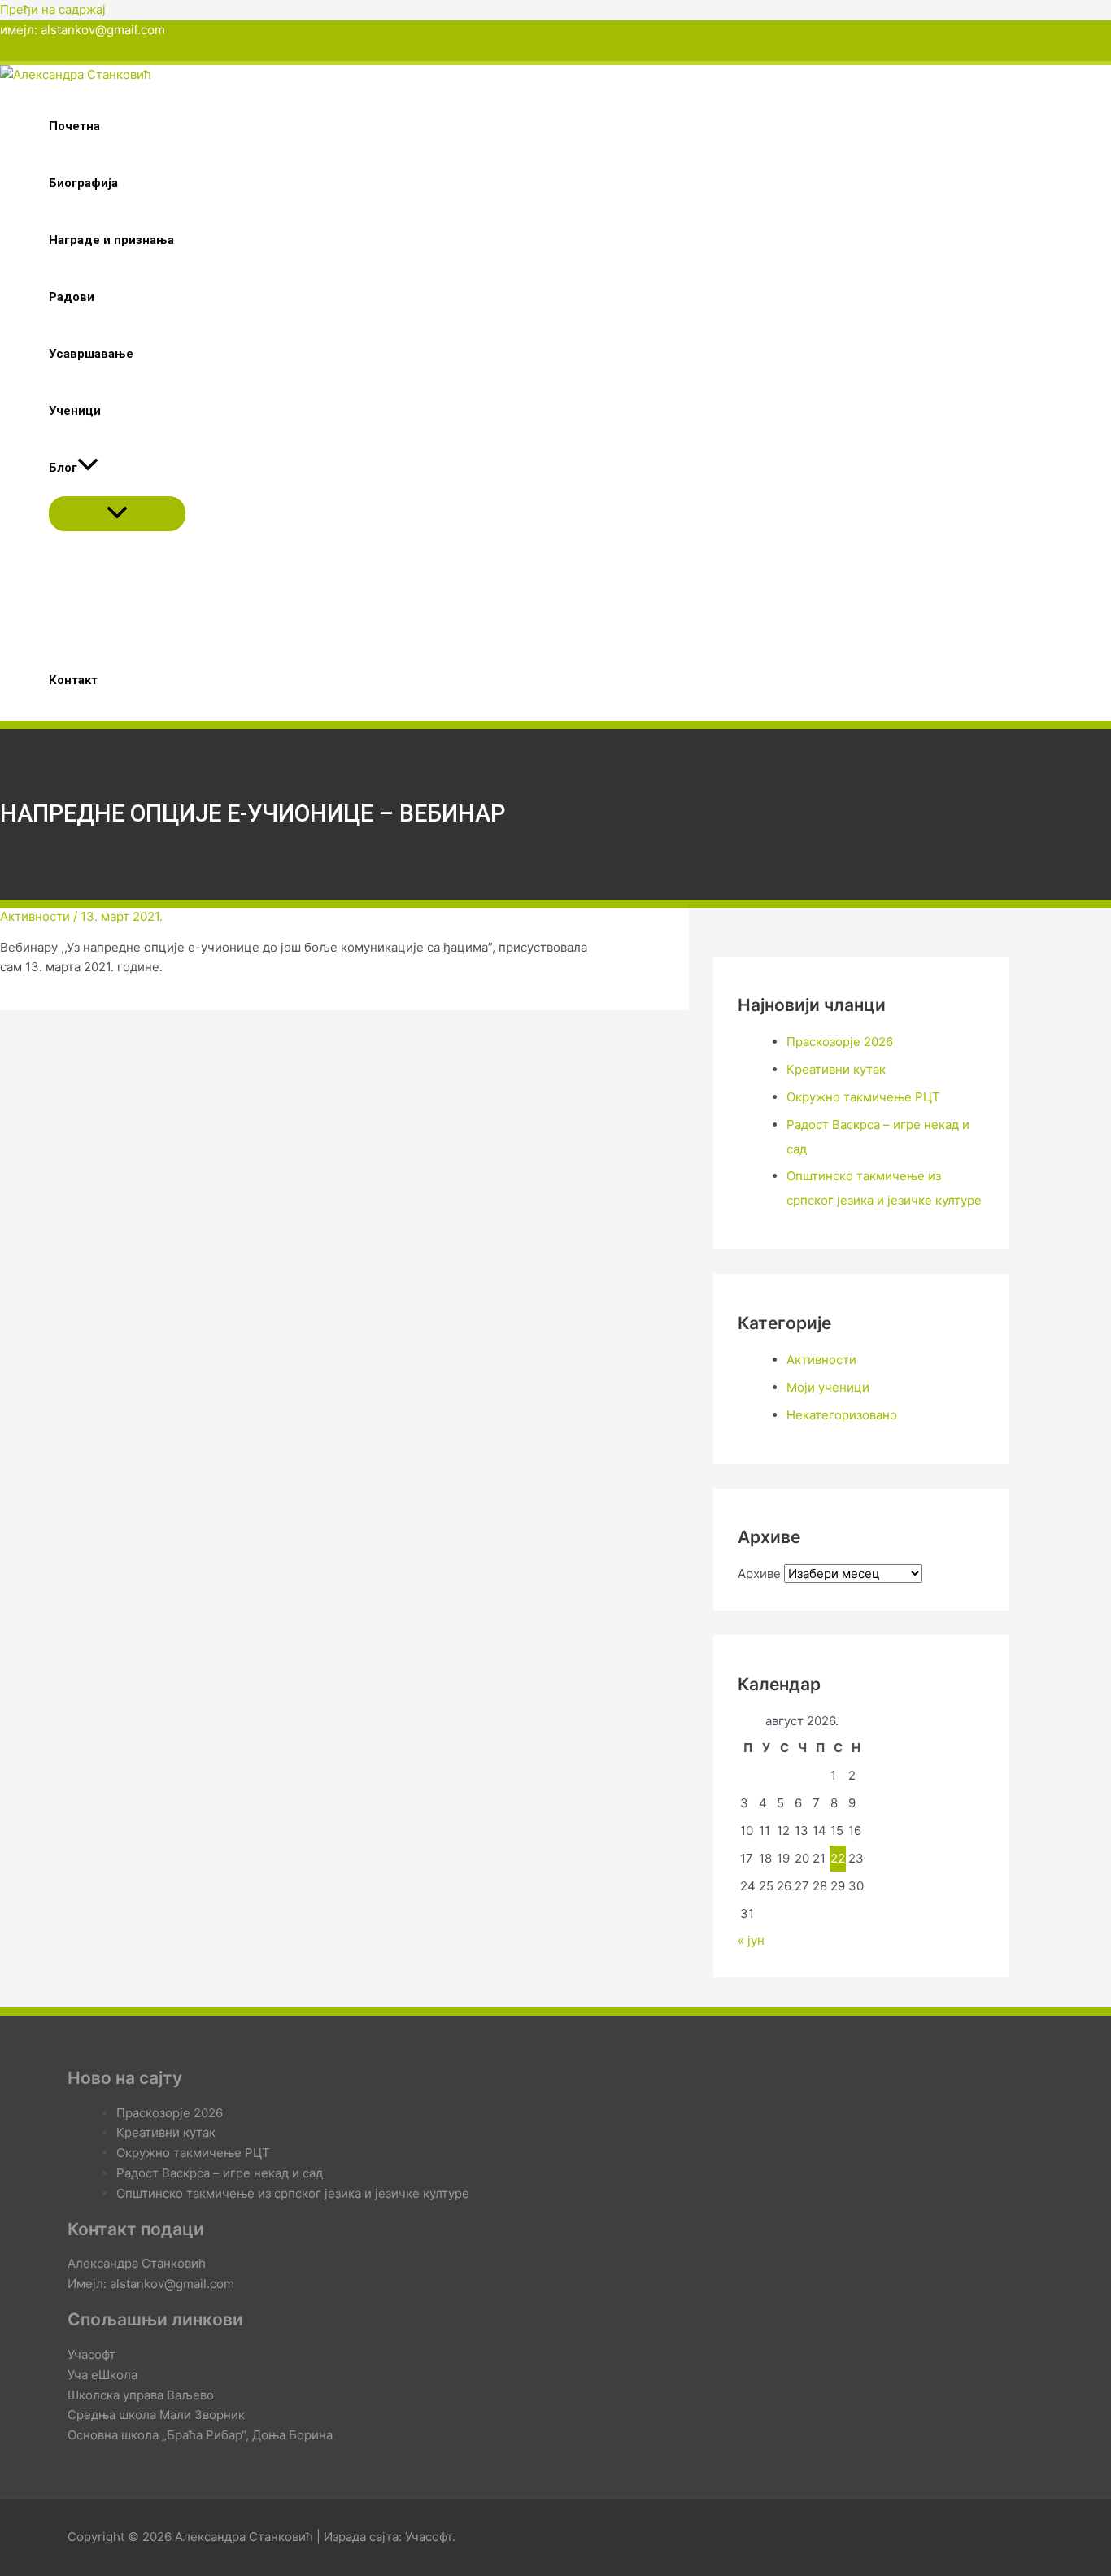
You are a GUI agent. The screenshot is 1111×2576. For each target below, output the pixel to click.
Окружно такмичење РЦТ (863, 1097)
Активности (35, 916)
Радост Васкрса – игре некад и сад (220, 2173)
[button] (88, 468)
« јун (751, 1940)
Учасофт (91, 2354)
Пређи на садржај (53, 9)
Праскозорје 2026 (840, 1042)
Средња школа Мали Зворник (156, 2415)
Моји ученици (828, 1387)
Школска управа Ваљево (141, 2395)
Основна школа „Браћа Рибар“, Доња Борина (200, 2435)
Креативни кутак (836, 1069)
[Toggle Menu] (117, 514)
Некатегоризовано (842, 1415)
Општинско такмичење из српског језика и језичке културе (293, 2193)
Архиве (759, 1573)
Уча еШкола (102, 2375)
